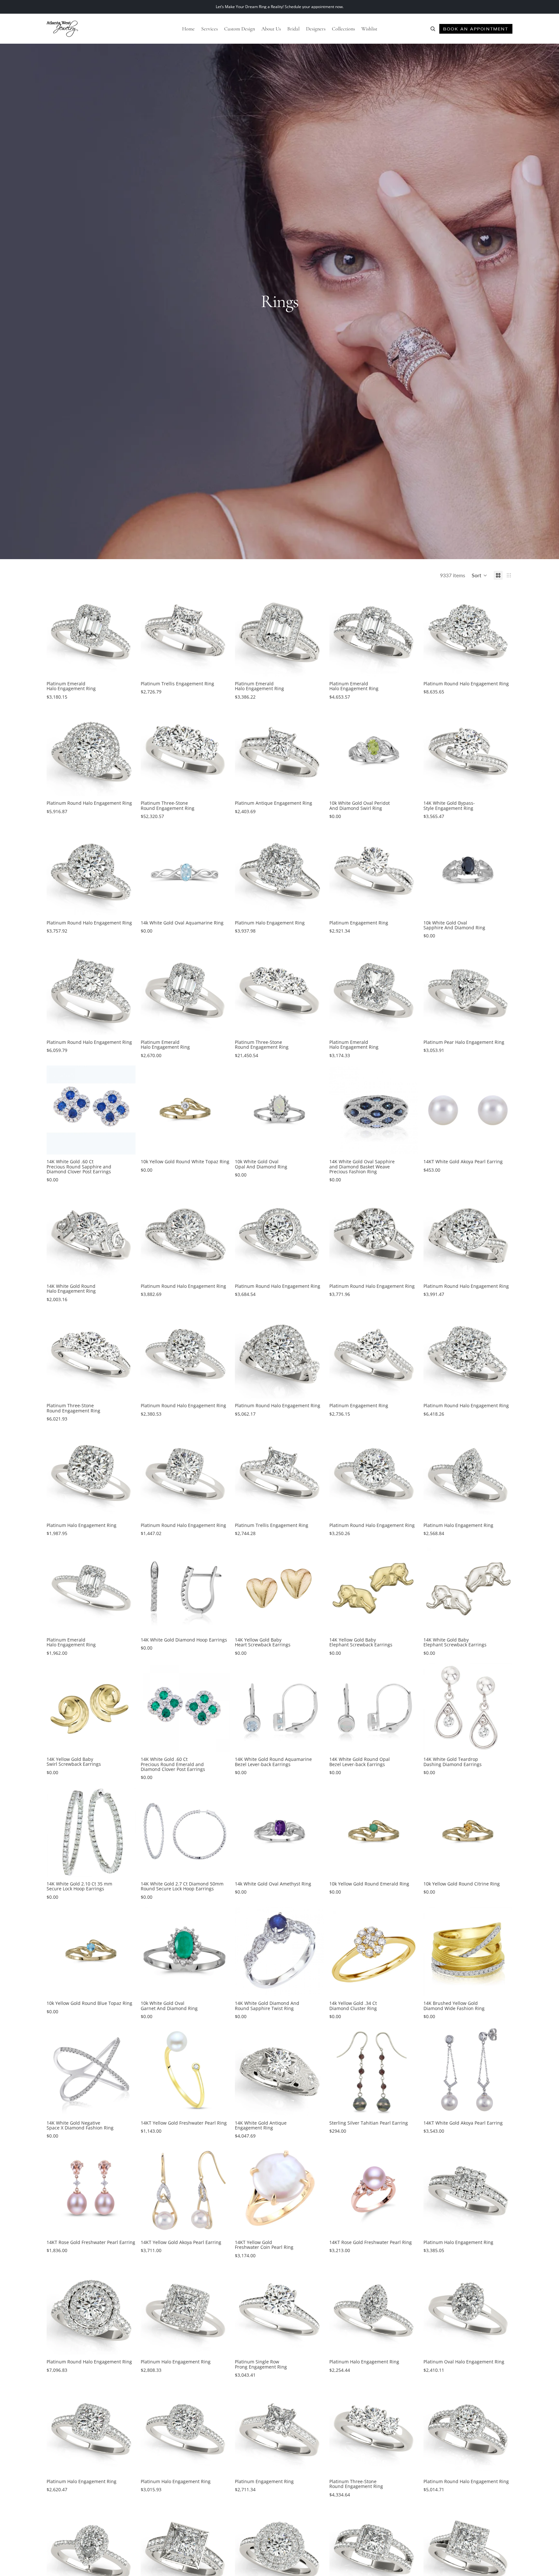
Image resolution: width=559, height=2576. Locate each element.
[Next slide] (126, 632)
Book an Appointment (476, 29)
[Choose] (126, 667)
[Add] (408, 786)
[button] (479, 575)
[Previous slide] (56, 632)
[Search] (433, 29)
